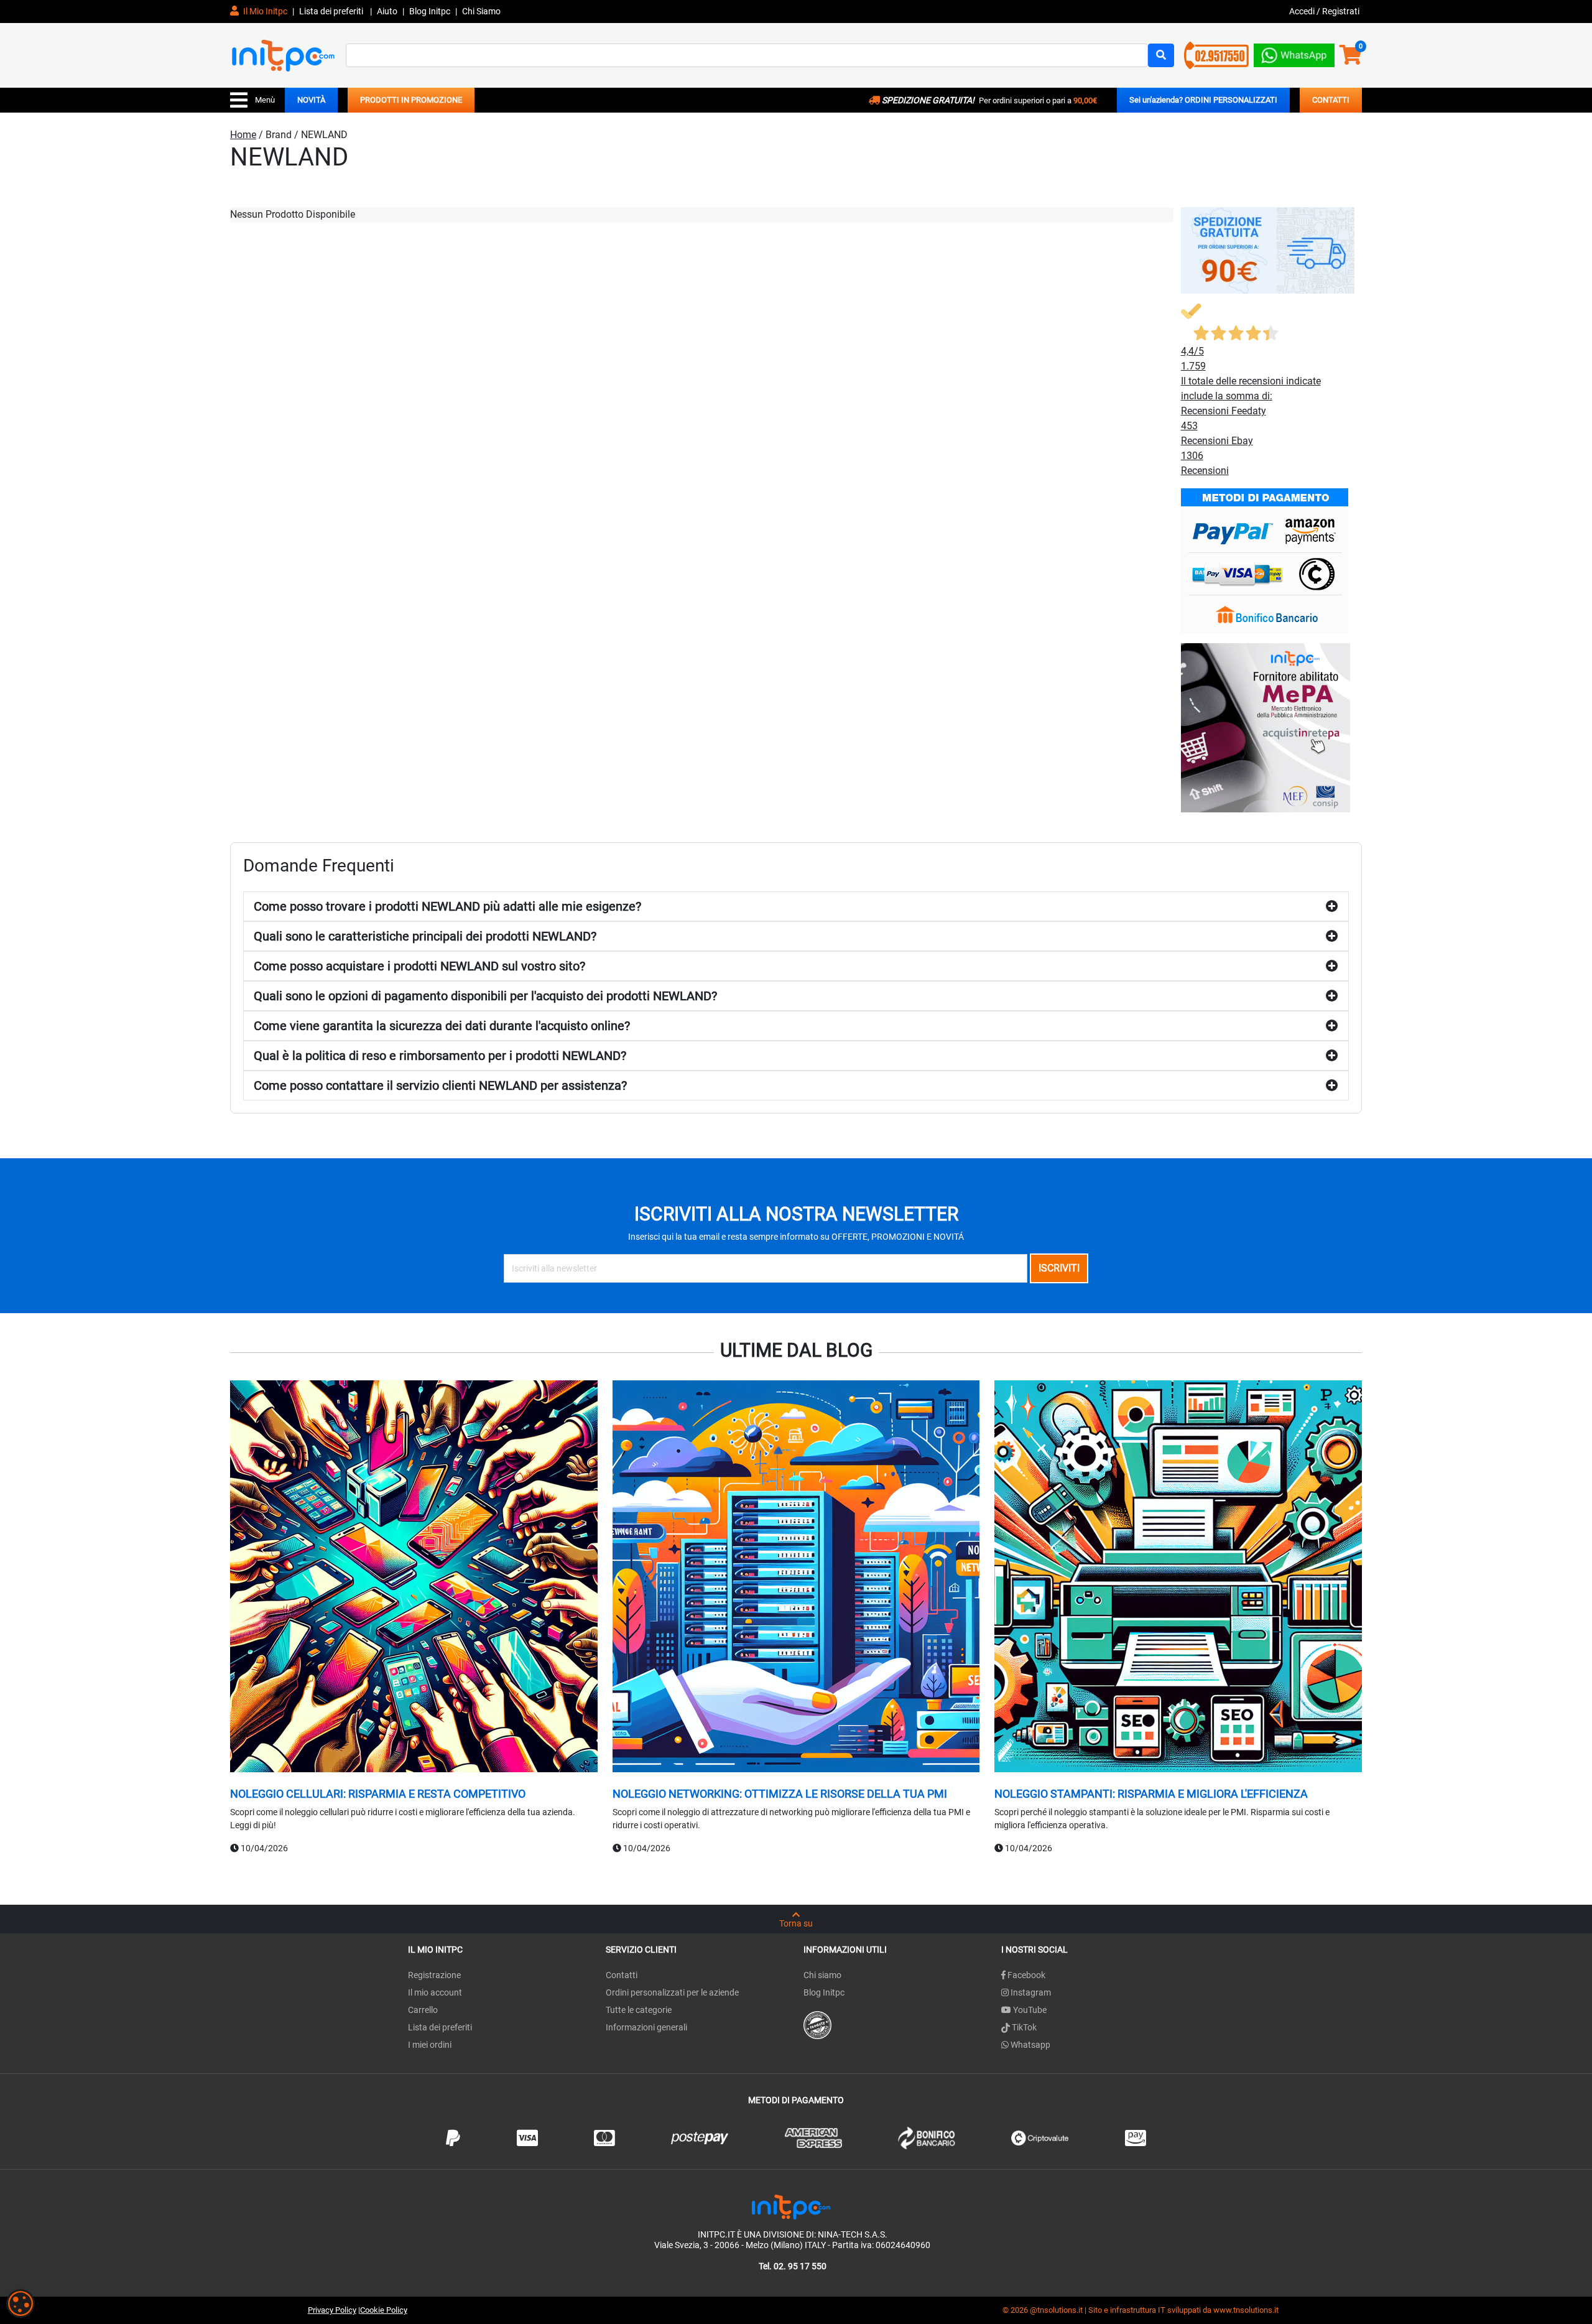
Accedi (1303, 11)
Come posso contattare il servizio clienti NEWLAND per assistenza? (440, 1085)
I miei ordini (430, 2045)
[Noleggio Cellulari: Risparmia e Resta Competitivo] (414, 1578)
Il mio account (435, 1992)
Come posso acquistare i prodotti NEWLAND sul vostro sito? (419, 966)
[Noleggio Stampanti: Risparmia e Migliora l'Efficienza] (1178, 1578)
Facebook (1025, 1975)
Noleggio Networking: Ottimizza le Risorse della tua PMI (780, 1794)
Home (243, 135)
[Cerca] (1161, 55)
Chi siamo (822, 1975)
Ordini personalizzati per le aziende (672, 1992)
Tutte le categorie (639, 2010)
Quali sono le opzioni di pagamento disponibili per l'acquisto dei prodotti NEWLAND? (485, 996)
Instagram (1030, 1992)
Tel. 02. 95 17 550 (793, 2266)
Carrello (423, 2010)
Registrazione (434, 1975)
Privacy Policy (332, 2310)
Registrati (1341, 11)
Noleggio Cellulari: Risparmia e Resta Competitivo (378, 1794)
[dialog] (21, 2303)
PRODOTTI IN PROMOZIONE (411, 100)
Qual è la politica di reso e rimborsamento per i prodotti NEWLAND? (440, 1056)
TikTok (1023, 2027)
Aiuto (387, 11)
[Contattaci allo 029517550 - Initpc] (1216, 54)
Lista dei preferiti (332, 11)
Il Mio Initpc (264, 11)
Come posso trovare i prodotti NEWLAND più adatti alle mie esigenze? (447, 906)
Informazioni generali (646, 2027)
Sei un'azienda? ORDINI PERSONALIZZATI (1203, 100)
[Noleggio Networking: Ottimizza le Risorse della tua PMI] (796, 1578)
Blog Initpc (824, 1992)
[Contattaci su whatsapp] (1294, 53)
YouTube (1029, 2010)
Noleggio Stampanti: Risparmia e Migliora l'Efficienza (1151, 1794)
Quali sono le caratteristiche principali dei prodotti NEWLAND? (425, 936)
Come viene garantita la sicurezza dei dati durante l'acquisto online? (442, 1026)
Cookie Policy (384, 2310)
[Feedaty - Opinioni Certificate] (817, 2024)
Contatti (622, 1975)
